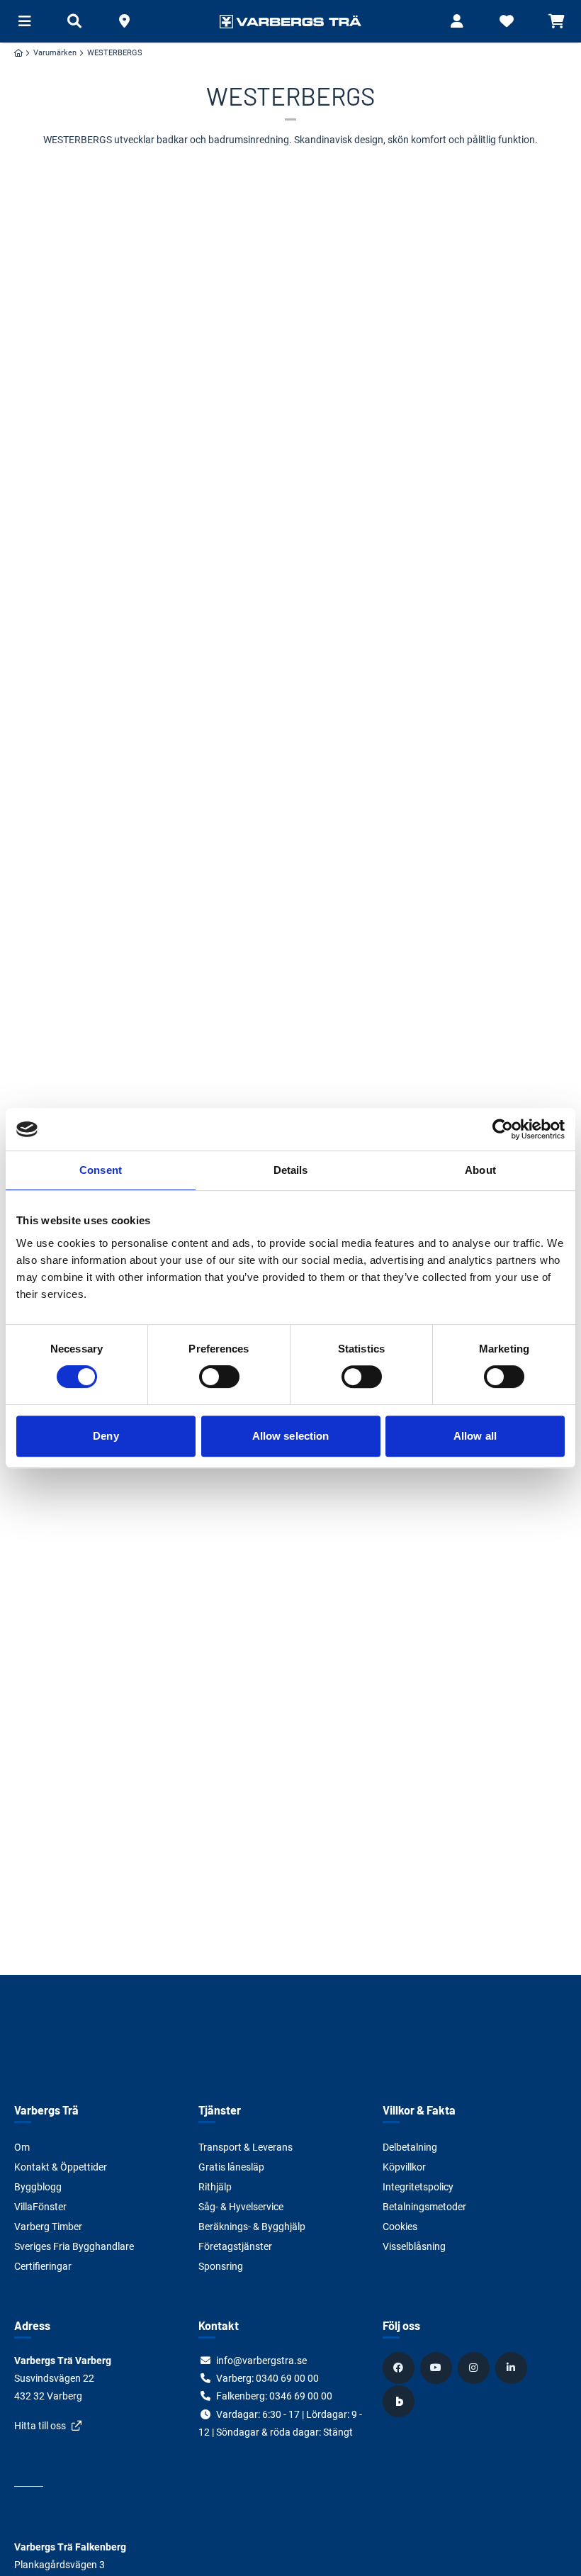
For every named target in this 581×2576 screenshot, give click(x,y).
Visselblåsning (414, 2246)
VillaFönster (40, 2207)
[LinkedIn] (513, 2368)
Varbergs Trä (46, 2110)
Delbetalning (410, 2147)
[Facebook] (400, 2368)
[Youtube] (438, 2368)
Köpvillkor (404, 2167)
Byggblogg (38, 2187)
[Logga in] (457, 21)
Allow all (475, 1436)
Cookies (400, 2227)
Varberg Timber (48, 2227)
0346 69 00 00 (301, 2396)
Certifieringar (43, 2266)
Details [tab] (291, 1170)
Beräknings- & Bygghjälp (252, 2227)
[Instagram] (475, 2368)
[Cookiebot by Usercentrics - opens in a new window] (503, 1129)
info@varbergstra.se (261, 2361)
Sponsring (221, 2266)
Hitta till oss (40, 2426)
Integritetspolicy (418, 2187)
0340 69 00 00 (287, 2378)
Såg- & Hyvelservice (241, 2207)
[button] (124, 21)
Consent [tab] (101, 1170)
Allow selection (291, 1436)
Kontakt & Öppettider (61, 2167)
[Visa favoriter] (507, 21)
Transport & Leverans (246, 2147)
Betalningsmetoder (424, 2207)
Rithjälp (215, 2187)
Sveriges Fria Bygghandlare (74, 2246)
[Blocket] (400, 2401)
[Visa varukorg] (556, 21)
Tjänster (220, 2110)
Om (22, 2147)
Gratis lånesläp (231, 2167)
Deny (106, 1436)
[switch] (219, 1377)
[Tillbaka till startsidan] (290, 21)
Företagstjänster (235, 2246)
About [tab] (480, 1170)
